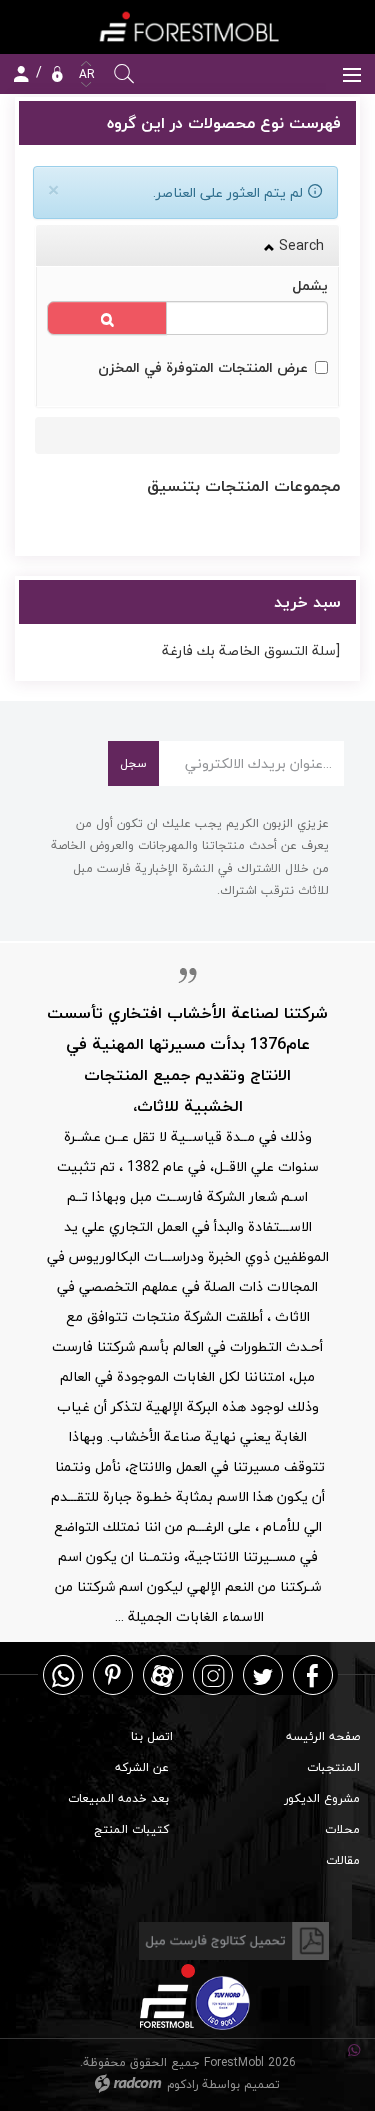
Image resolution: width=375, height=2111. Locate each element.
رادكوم (182, 2084)
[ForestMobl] (187, 26)
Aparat (162, 1674)
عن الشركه (142, 1767)
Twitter (263, 1674)
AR (85, 74)
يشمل (310, 285)
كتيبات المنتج (131, 1829)
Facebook (312, 1674)
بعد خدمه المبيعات (118, 1798)
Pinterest (113, 1674)
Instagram (213, 1674)
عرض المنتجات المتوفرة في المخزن (203, 367)
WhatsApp (63, 1674)
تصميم (262, 2084)
